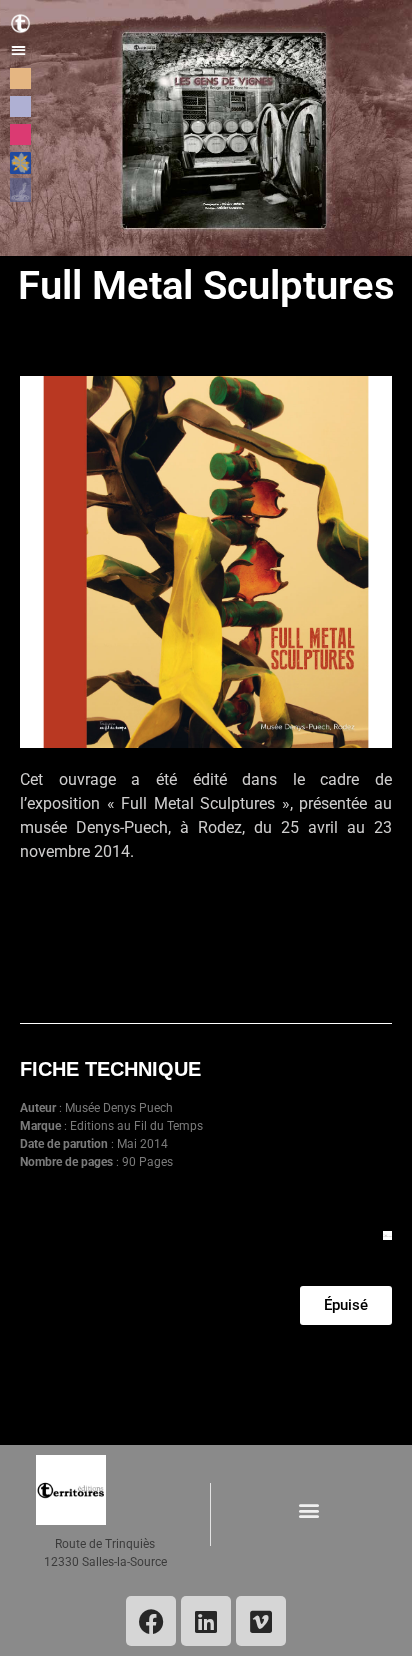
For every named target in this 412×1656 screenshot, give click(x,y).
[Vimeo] (261, 1621)
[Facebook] (151, 1621)
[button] (18, 49)
